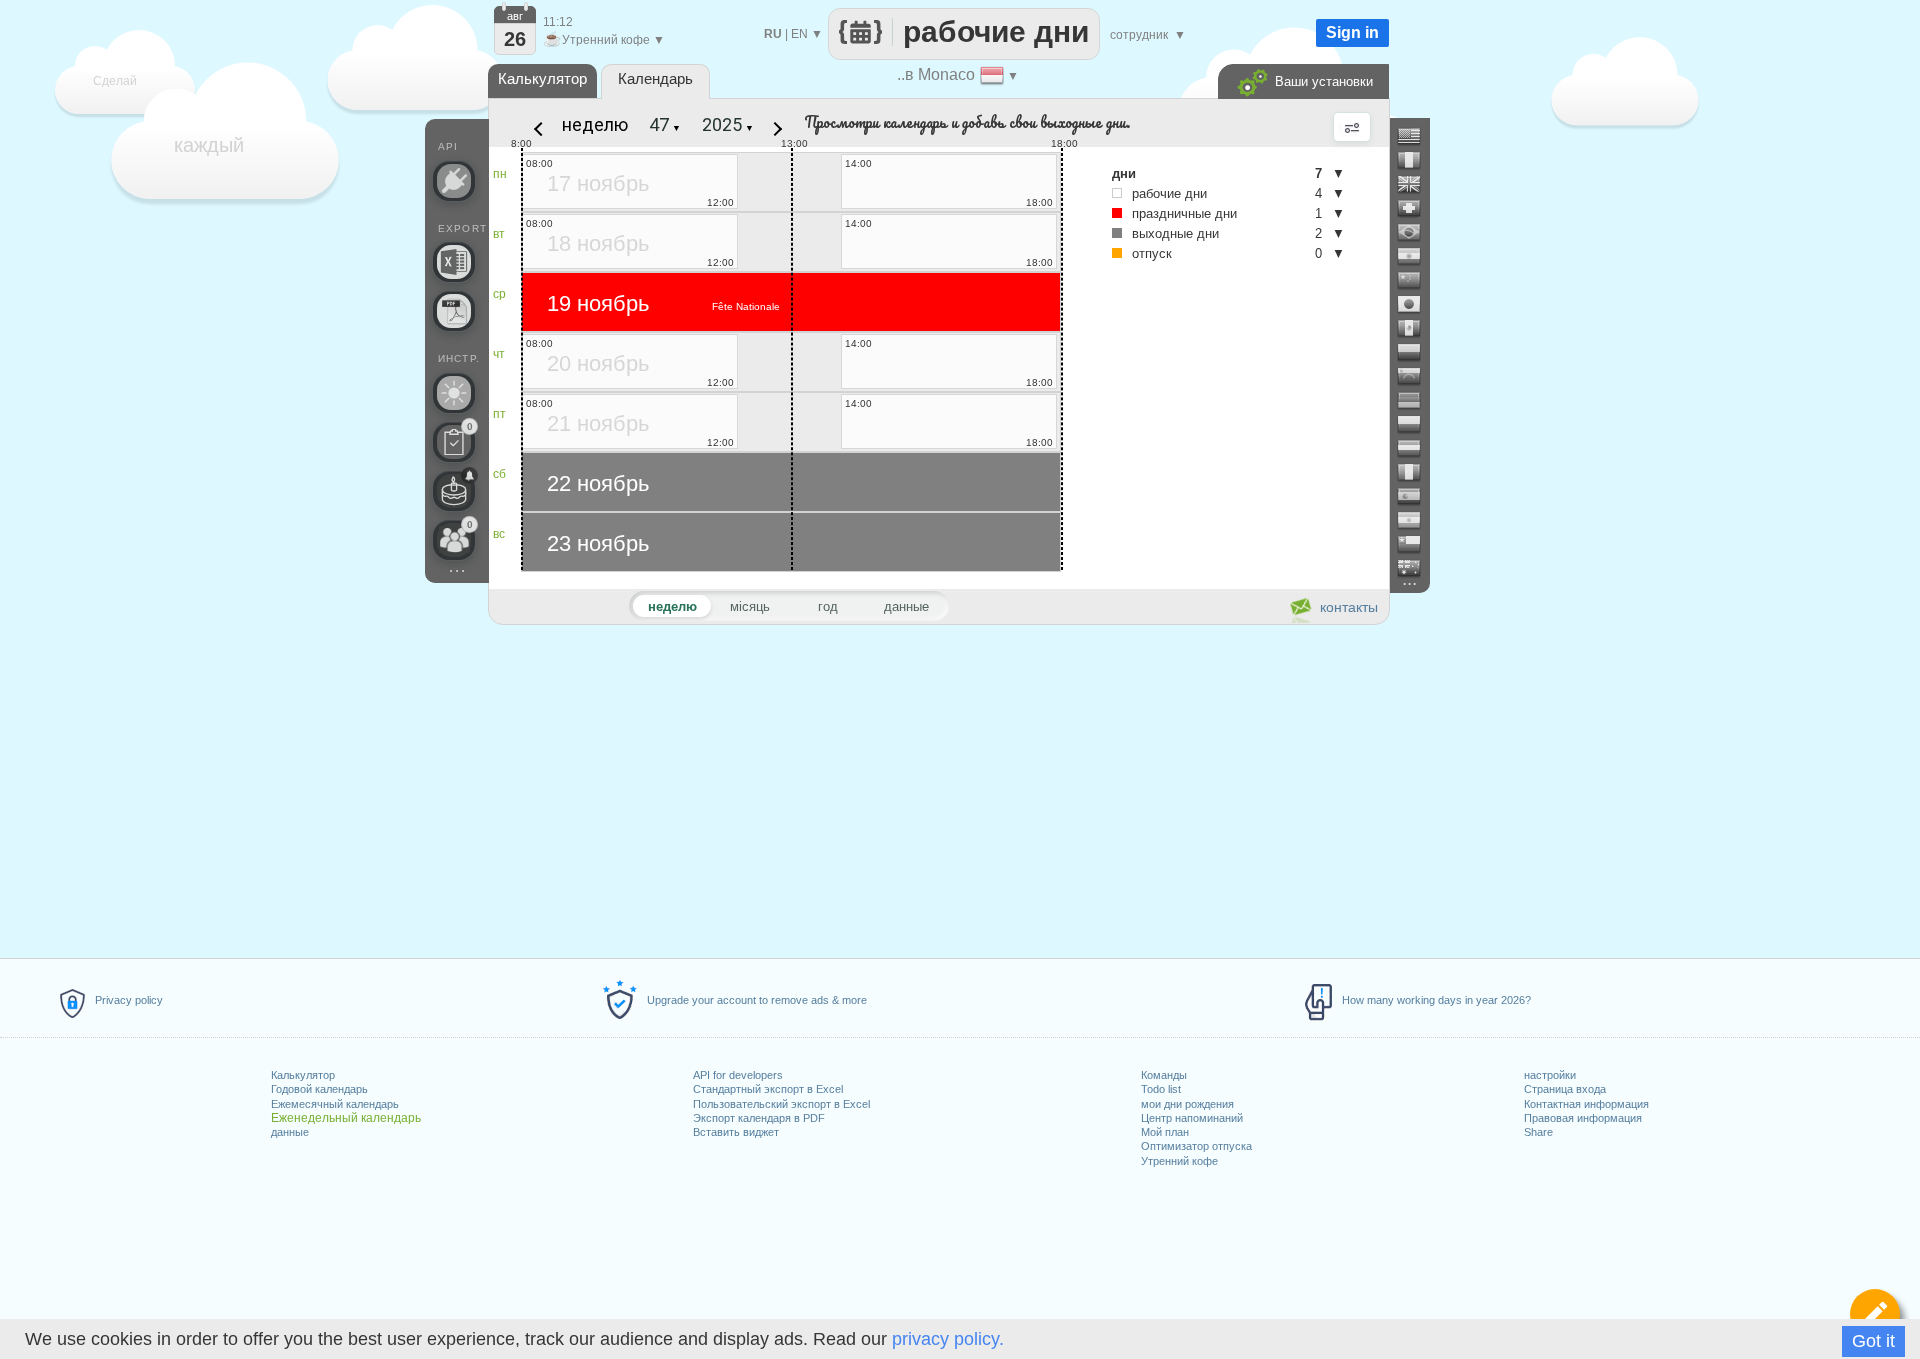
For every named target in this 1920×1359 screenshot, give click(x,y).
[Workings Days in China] (1417, 280)
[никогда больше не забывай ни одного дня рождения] (454, 491)
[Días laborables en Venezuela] (1417, 376)
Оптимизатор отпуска (1196, 1146)
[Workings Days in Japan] (1417, 304)
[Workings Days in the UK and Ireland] (1417, 184)
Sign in (1352, 32)
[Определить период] (1875, 1314)
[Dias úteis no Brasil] (1417, 232)
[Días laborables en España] (1417, 496)
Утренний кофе (1179, 1161)
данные (290, 1132)
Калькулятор (303, 1075)
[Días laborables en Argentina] (1417, 520)
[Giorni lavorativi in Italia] (1417, 472)
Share (1538, 1132)
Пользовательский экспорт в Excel (781, 1104)
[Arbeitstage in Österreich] (1417, 448)
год (828, 606)
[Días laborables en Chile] (1417, 544)
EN (799, 34)
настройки (1550, 1075)
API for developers (738, 1075)
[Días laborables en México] (1417, 328)
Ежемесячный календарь (335, 1104)
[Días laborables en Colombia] (1417, 352)
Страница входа (1565, 1089)
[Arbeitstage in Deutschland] (1417, 400)
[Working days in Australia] (1417, 568)
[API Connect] (454, 181)
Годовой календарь (319, 1089)
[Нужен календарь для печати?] (454, 311)
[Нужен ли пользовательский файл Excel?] (454, 262)
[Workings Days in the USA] (1417, 136)
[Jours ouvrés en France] (1417, 160)
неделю (595, 124)
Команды (1164, 1075)
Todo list (1161, 1089)
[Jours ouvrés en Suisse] (1417, 208)
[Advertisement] (938, 788)
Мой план (1165, 1132)
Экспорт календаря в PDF (759, 1118)
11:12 (558, 22)
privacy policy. (948, 1339)
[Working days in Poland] (1417, 424)
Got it (1873, 1341)
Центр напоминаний (1192, 1118)
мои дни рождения (1187, 1104)
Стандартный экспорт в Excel (768, 1089)
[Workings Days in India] (1417, 256)
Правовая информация (1583, 1118)
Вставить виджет (736, 1132)
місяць (750, 606)
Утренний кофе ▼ (604, 40)
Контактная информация (1586, 1104)
